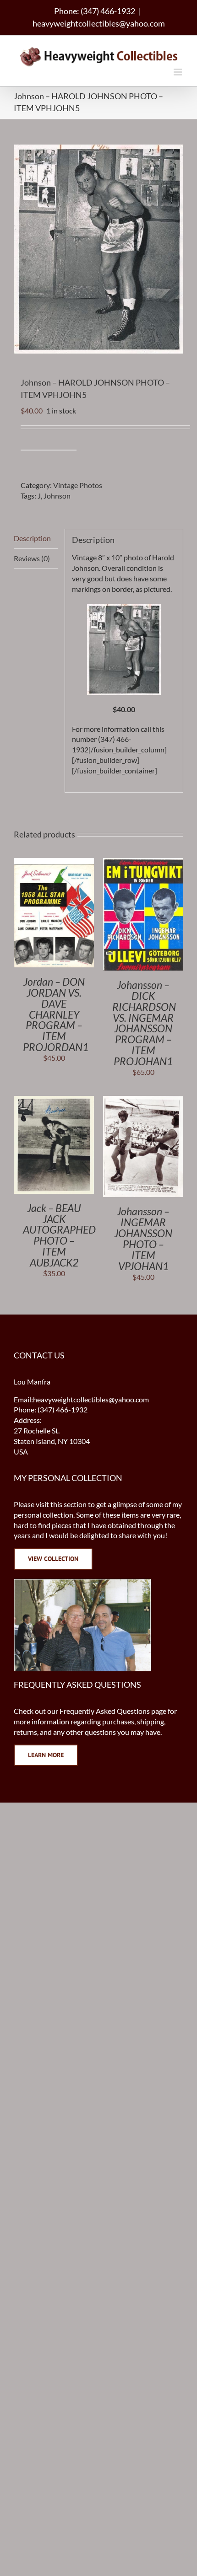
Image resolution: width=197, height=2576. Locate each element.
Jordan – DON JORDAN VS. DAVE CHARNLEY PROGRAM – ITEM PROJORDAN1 (56, 1014)
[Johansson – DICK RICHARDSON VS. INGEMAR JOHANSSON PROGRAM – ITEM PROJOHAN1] (143, 863)
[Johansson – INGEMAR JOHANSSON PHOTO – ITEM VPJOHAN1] (143, 1101)
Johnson (57, 496)
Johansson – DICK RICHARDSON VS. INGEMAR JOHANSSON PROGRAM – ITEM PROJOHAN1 (144, 1023)
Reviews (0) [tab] (32, 558)
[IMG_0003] (124, 649)
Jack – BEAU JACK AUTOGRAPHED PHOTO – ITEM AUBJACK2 (59, 1235)
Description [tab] (32, 538)
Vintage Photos (78, 485)
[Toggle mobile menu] (178, 72)
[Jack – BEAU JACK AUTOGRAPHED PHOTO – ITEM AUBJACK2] (54, 1101)
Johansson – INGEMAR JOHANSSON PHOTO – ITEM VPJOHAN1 (143, 1239)
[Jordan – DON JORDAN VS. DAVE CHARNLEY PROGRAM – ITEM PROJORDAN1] (54, 863)
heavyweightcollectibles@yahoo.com (99, 23)
